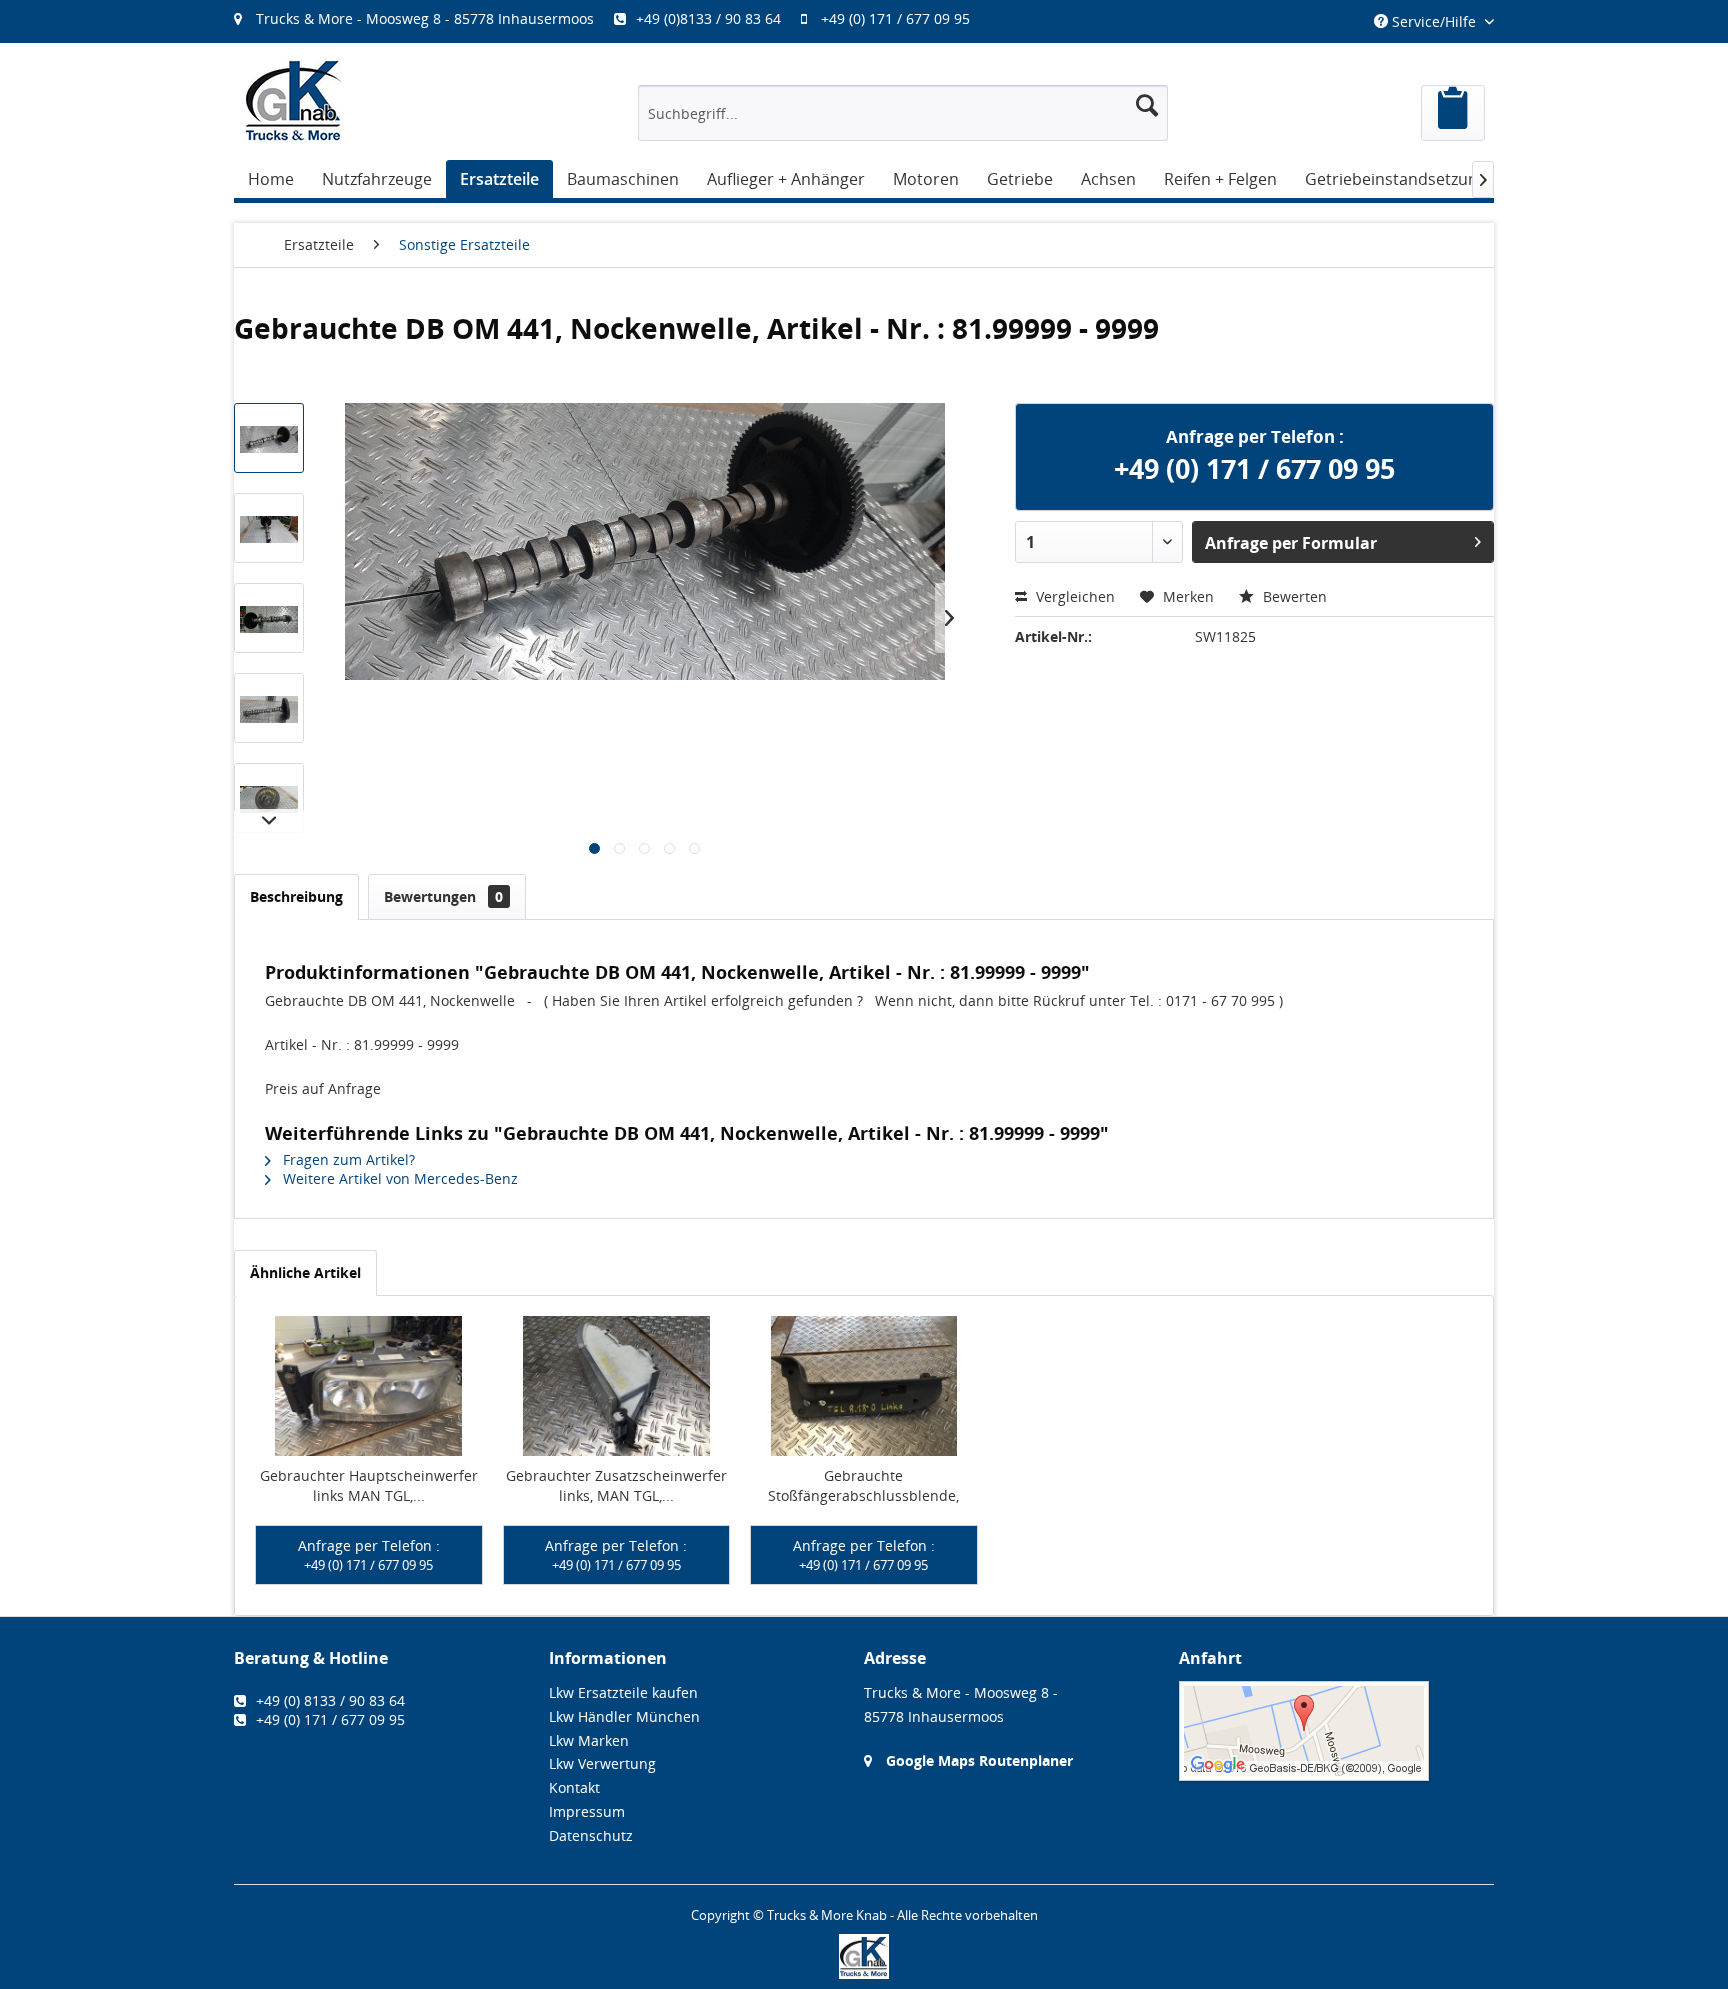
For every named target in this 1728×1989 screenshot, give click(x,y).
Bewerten (1293, 596)
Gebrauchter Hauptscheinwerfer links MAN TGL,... (369, 1485)
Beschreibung (296, 896)
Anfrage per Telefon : (369, 1555)
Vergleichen (1073, 596)
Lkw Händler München (624, 1716)
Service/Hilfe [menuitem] (1434, 21)
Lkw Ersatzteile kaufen (623, 1692)
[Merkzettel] (1453, 113)
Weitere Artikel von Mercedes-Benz (398, 1178)
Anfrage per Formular (1291, 543)
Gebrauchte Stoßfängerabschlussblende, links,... (863, 1486)
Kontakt (574, 1787)
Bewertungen (443, 896)
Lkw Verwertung (602, 1763)
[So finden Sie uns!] (1336, 1731)
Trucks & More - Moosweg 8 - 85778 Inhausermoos (425, 18)
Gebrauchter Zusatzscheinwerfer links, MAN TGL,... (616, 1485)
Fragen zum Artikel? (347, 1159)
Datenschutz (591, 1835)
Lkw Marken (589, 1740)
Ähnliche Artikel (305, 1272)
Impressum (587, 1811)
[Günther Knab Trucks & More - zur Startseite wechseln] (294, 100)
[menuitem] (612, 18)
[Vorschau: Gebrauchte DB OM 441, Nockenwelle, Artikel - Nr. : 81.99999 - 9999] (269, 438)
